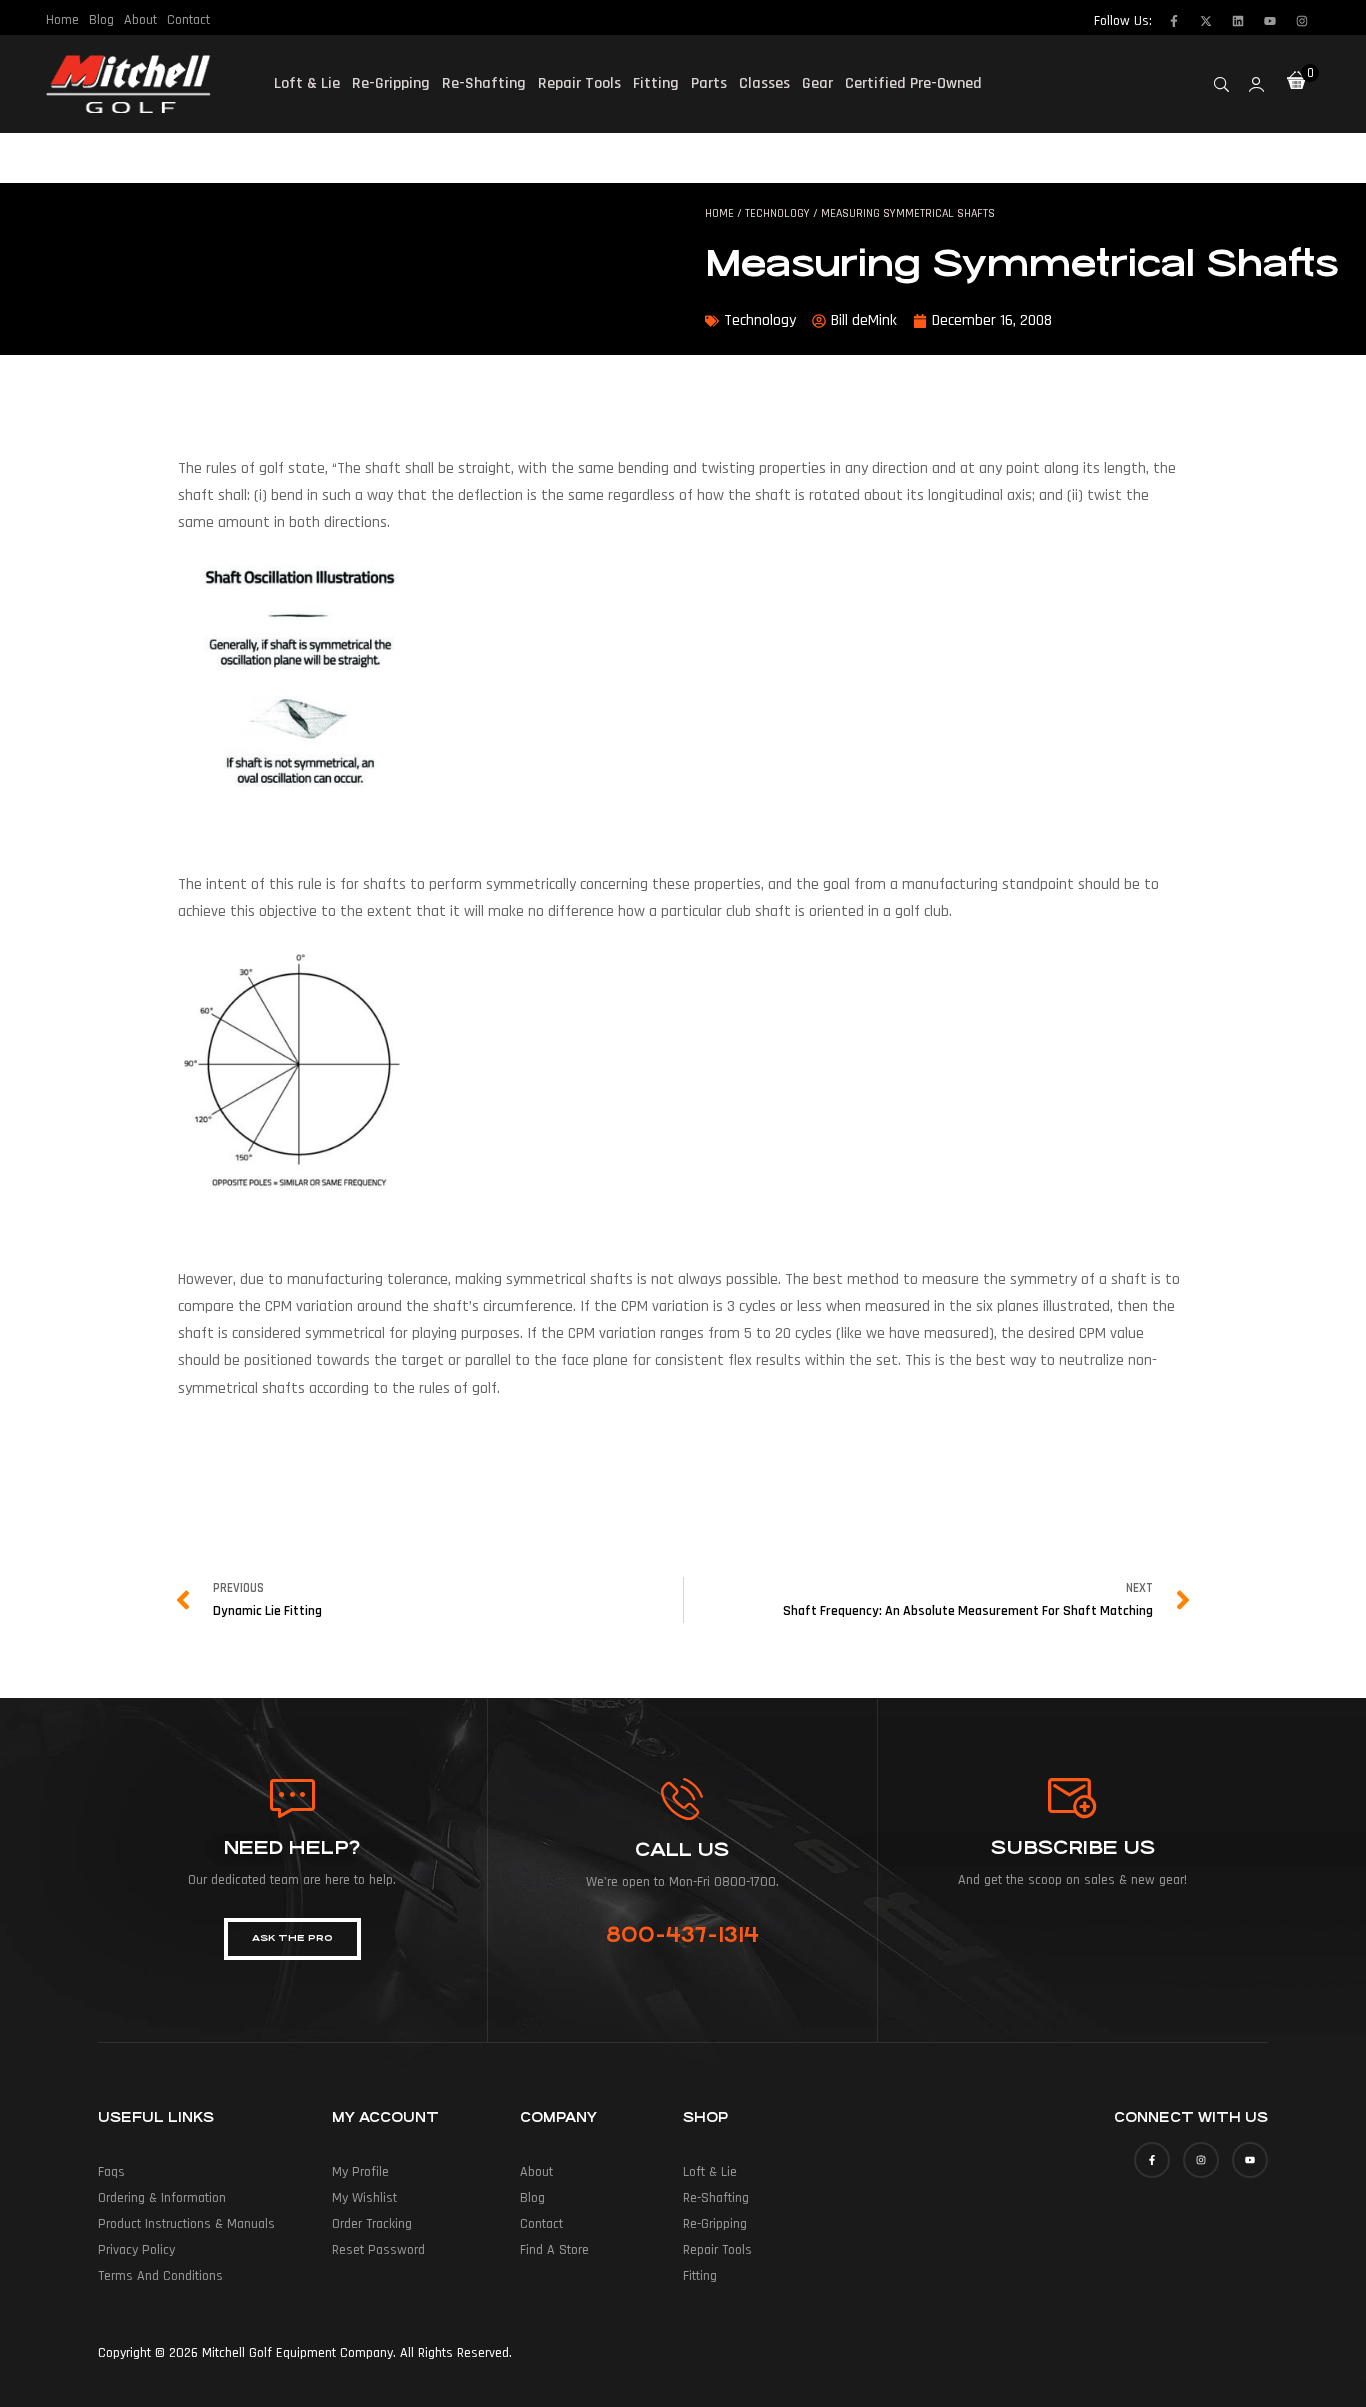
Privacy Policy (136, 2250)
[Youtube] (1270, 21)
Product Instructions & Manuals (186, 2224)
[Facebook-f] (1174, 21)
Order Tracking (372, 2224)
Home (62, 20)
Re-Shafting (484, 83)
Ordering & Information (162, 2198)
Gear (817, 83)
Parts (709, 83)
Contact (188, 20)
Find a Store (554, 2250)
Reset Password (378, 2250)
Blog (101, 20)
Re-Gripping (391, 83)
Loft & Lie (307, 83)
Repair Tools (579, 83)
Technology (777, 213)
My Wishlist (364, 2198)
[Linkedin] (1238, 21)
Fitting (656, 83)
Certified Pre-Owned (913, 83)
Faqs (111, 2172)
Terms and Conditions (160, 2276)
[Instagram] (1302, 21)
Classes (764, 83)
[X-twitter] (1206, 21)
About (140, 20)
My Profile (360, 2172)
